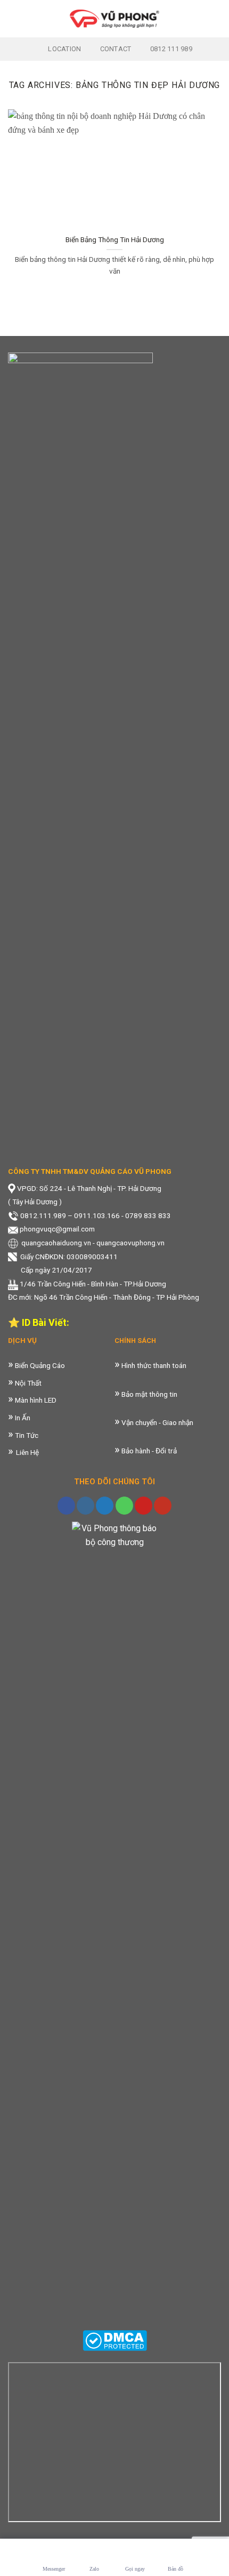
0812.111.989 (43, 1215)
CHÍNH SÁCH (135, 1341)
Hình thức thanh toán (153, 1365)
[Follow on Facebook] (66, 1506)
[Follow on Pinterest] (144, 1506)
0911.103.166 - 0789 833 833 (122, 1215)
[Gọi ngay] (135, 2552)
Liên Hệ (23, 1452)
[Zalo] (94, 2552)
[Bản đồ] (175, 2552)
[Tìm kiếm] (217, 18)
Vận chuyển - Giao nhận (157, 1422)
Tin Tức (26, 1435)
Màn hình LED (35, 1400)
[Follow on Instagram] (85, 1506)
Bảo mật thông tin (149, 1394)
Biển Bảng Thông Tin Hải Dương (115, 239)
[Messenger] (54, 2552)
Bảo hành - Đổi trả (148, 1451)
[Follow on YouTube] (163, 1506)
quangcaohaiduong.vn (56, 1243)
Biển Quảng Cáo (40, 1365)
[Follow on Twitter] (105, 1506)
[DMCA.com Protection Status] (115, 2340)
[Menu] (14, 18)
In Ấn (22, 1418)
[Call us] (124, 1506)
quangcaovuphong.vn (130, 1243)
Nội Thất (27, 1383)
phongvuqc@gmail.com (57, 1229)
